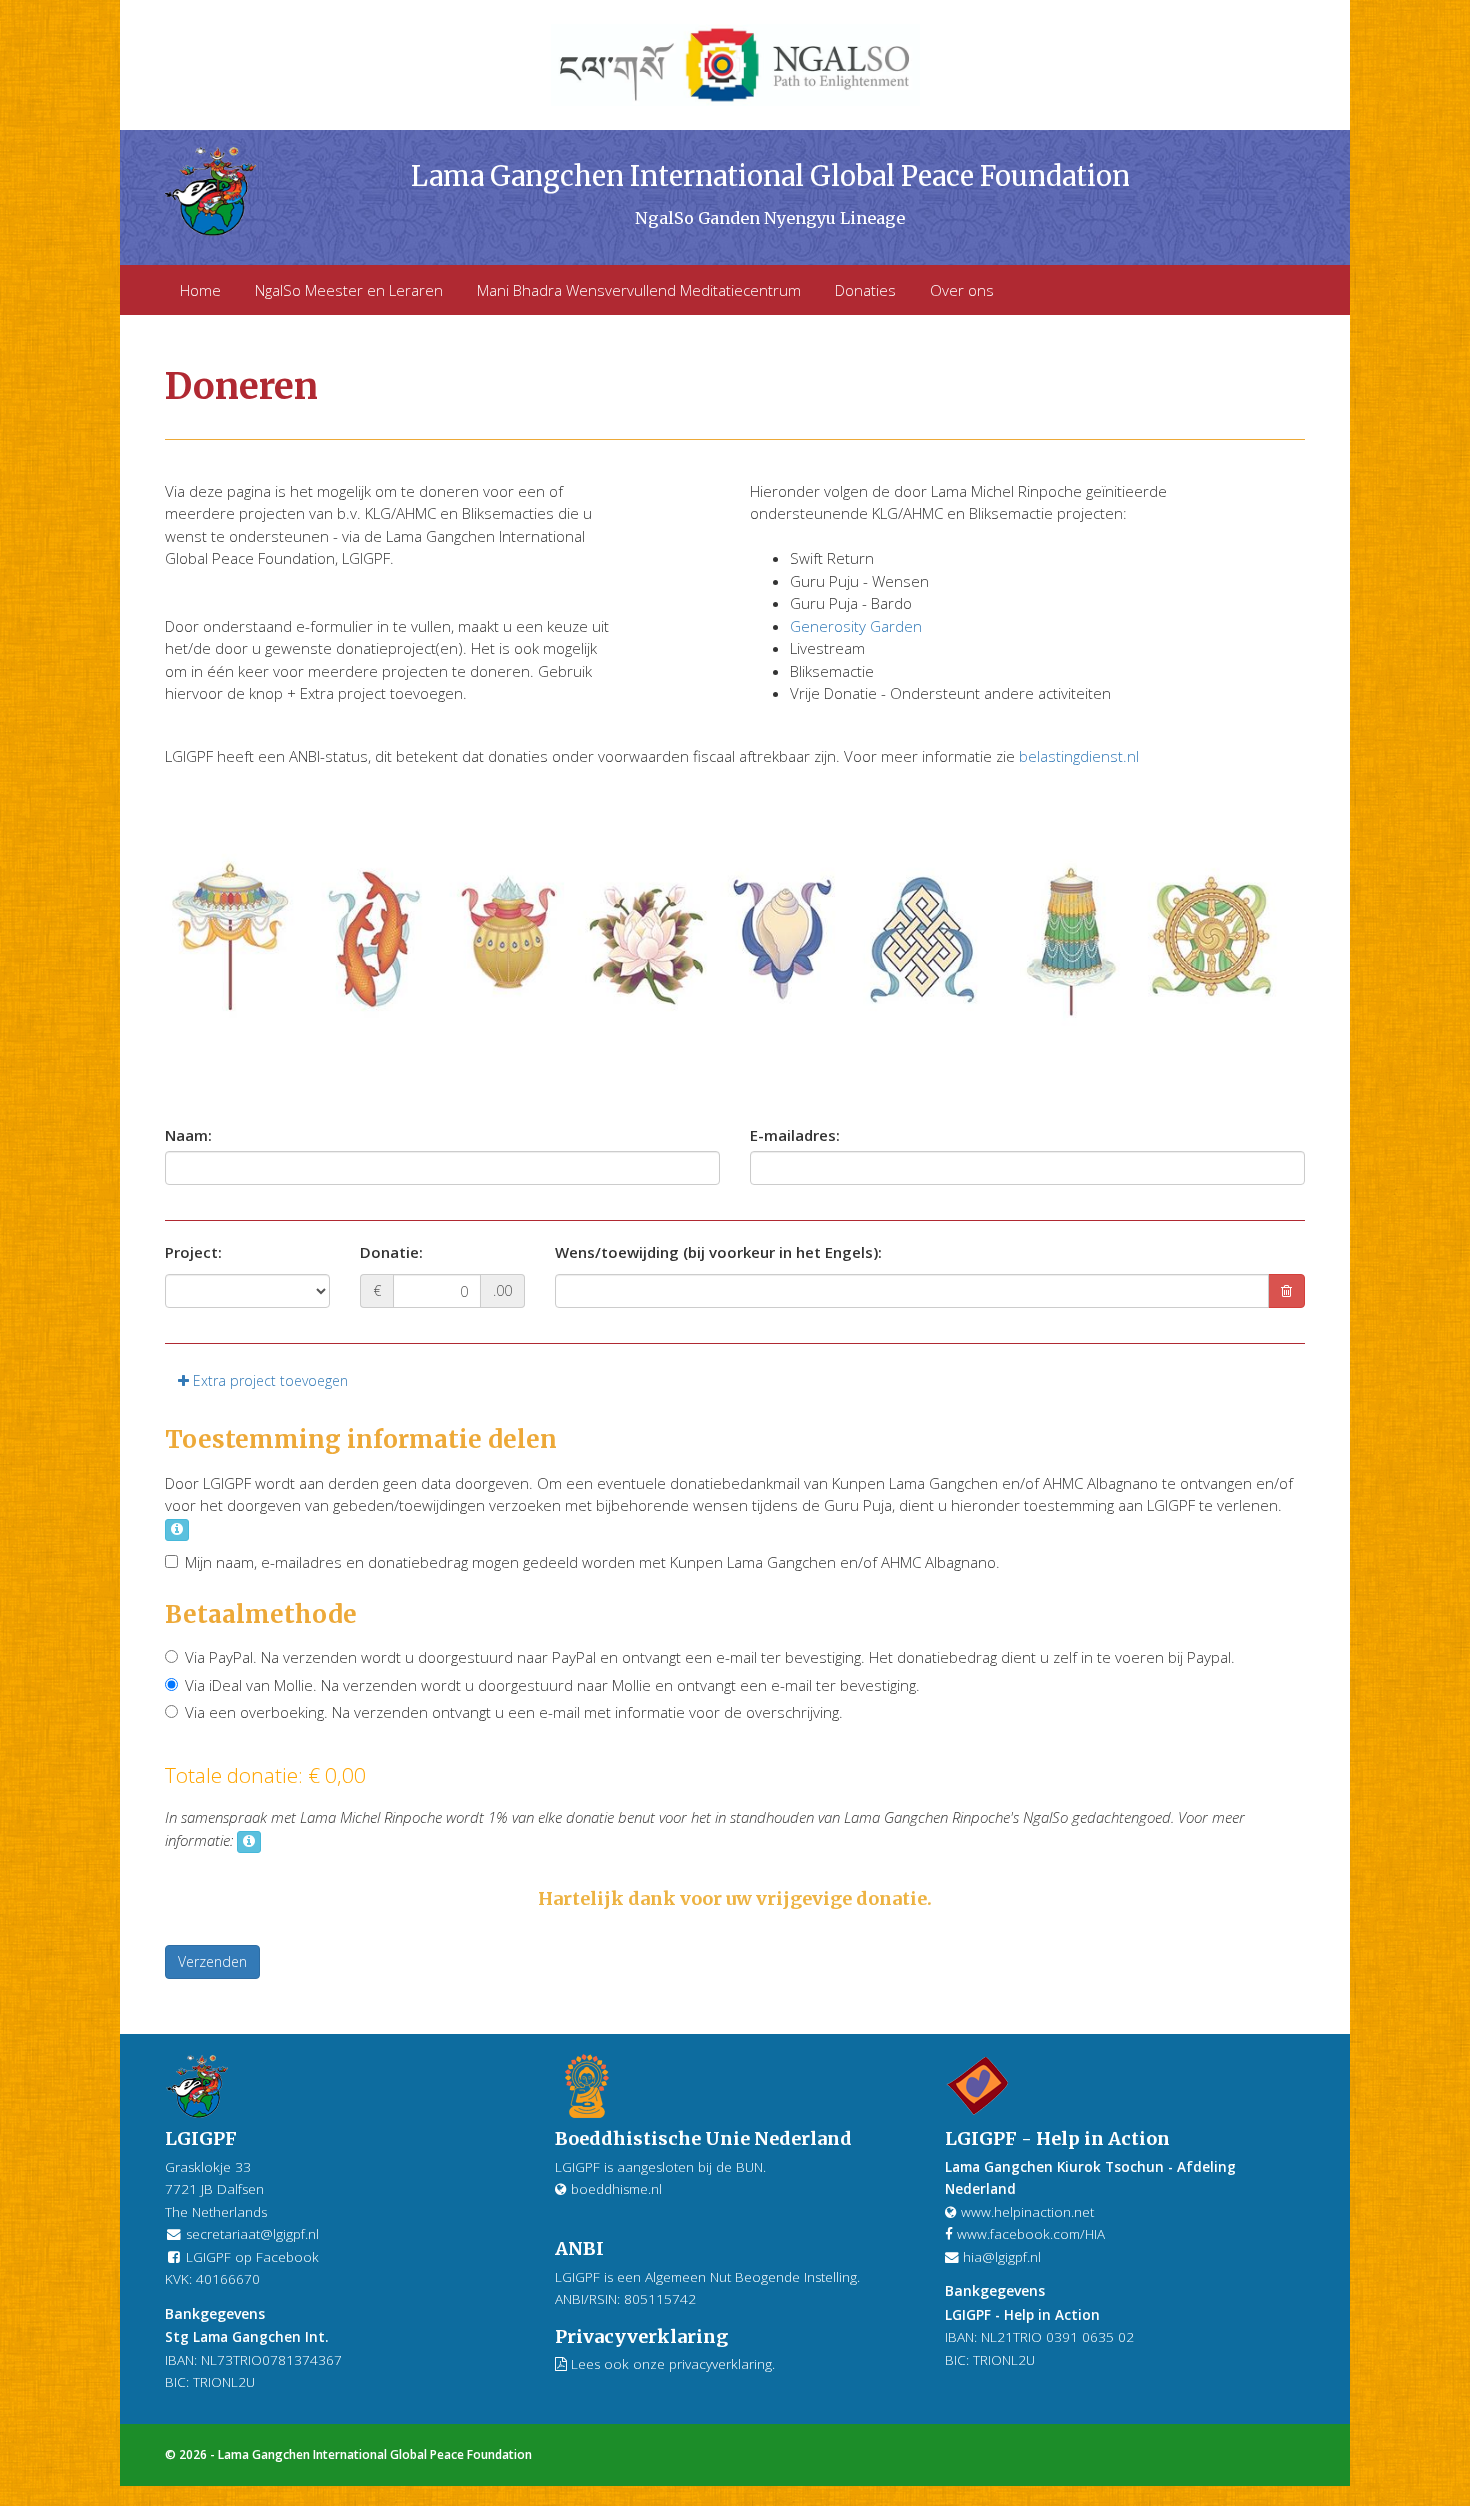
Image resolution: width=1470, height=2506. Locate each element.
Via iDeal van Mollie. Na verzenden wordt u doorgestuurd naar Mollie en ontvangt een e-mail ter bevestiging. (552, 1685)
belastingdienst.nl (1079, 756)
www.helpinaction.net (1025, 2212)
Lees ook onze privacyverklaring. (671, 2364)
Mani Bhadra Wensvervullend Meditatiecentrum (639, 290)
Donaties (865, 290)
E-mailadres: (795, 1135)
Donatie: (391, 1252)
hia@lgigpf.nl (1002, 2257)
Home (200, 290)
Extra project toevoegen (268, 1380)
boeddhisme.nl (614, 2189)
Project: (193, 1252)
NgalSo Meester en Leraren (349, 290)
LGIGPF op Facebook (250, 2257)
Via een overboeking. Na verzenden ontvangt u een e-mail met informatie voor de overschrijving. (514, 1712)
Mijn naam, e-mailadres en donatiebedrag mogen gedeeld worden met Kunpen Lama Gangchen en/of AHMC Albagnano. (592, 1562)
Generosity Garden (856, 626)
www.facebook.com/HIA (1029, 2234)
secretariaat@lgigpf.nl (252, 2234)
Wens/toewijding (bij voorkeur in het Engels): (718, 1252)
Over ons (962, 290)
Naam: (188, 1135)
